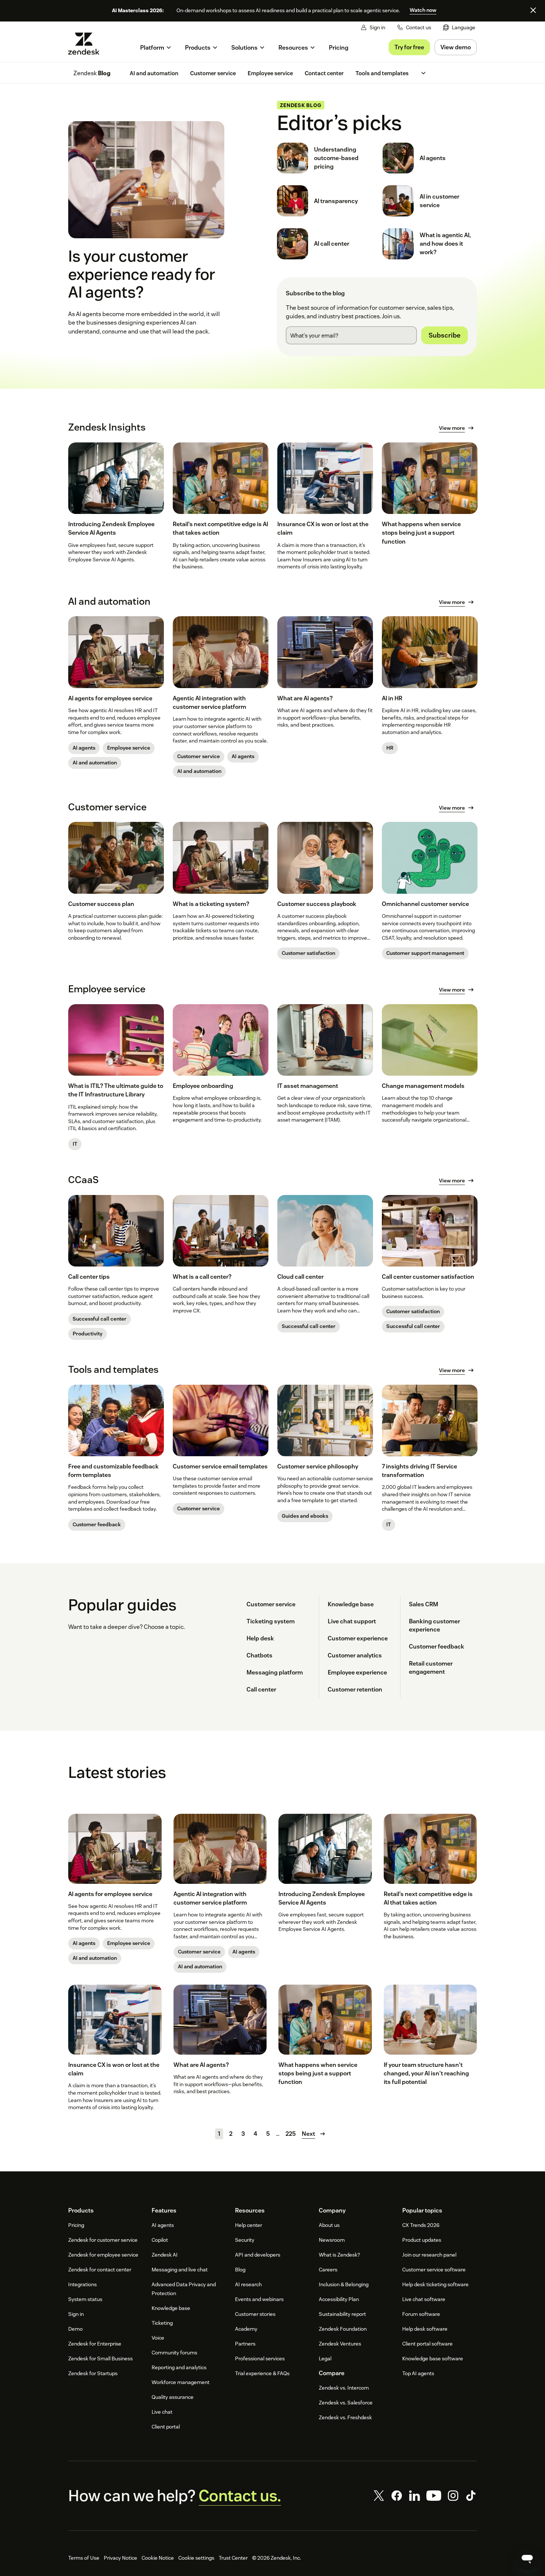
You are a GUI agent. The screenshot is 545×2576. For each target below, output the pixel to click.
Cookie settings (196, 2558)
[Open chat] (527, 2558)
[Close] (533, 10)
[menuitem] (459, 28)
